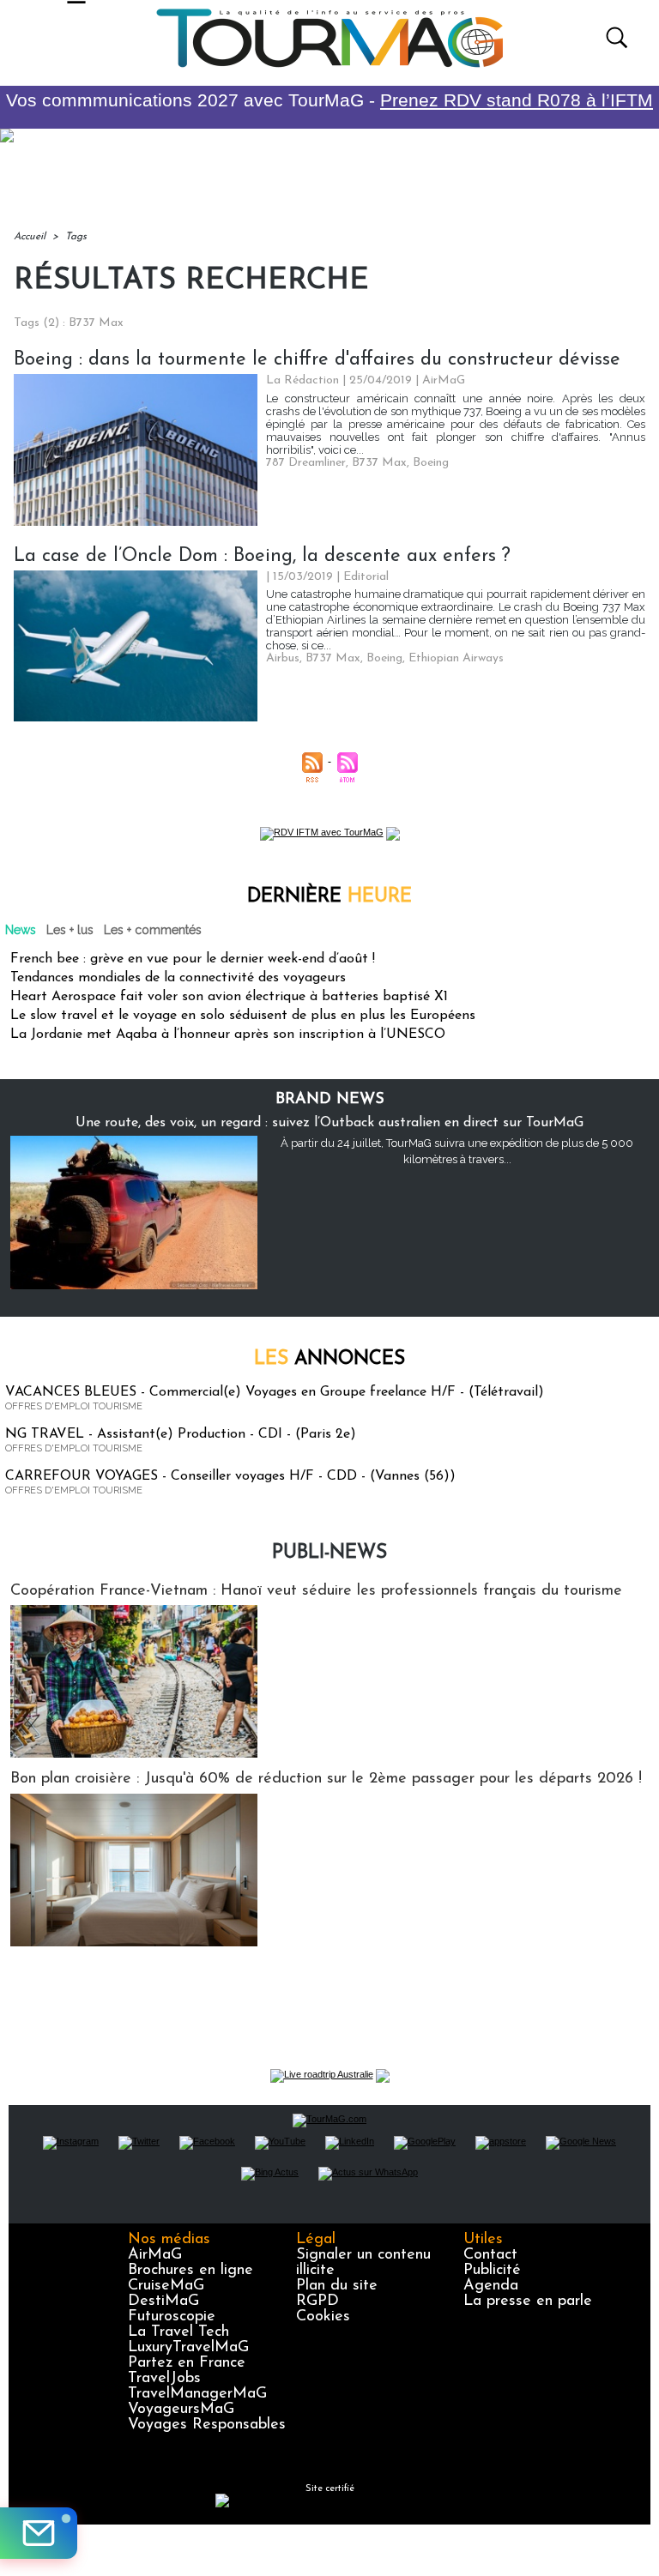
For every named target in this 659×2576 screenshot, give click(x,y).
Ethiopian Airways (456, 658)
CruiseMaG (166, 2286)
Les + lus (70, 930)
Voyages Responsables (207, 2425)
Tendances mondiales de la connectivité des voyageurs (178, 978)
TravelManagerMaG (197, 2394)
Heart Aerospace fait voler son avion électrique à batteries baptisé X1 (229, 997)
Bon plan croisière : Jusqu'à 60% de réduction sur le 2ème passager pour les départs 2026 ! (326, 1779)
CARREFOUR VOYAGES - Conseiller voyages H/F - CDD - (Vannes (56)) (230, 1476)
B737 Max (379, 463)
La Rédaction (302, 380)
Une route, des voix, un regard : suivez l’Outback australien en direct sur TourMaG (329, 1123)
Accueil (30, 237)
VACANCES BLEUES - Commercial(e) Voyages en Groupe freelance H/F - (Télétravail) (275, 1392)
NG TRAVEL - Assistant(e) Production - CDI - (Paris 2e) (181, 1434)
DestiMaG (163, 2302)
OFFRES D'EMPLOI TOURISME (74, 1406)
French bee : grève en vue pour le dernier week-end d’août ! (193, 959)
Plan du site (337, 2286)
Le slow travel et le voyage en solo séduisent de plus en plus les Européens (243, 1016)
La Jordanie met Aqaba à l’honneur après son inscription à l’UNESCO (228, 1035)
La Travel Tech (178, 2332)
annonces (329, 1359)
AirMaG (155, 2255)
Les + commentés (153, 930)
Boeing (431, 463)
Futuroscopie (172, 2317)
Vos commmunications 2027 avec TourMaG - (329, 100)
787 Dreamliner (306, 463)
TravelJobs (164, 2379)
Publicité (492, 2271)
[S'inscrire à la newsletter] (39, 2533)
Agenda (491, 2286)
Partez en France (187, 2363)
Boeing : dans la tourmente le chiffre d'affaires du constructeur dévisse (317, 360)
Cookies (323, 2317)
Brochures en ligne (190, 2271)
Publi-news (329, 1553)
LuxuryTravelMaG (188, 2348)
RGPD (317, 2302)
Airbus (283, 658)
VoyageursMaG (181, 2410)
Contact (490, 2255)
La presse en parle (528, 2302)
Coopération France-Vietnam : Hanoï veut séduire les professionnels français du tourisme (316, 1591)
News (21, 930)
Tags (76, 237)
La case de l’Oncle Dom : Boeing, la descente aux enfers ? (262, 556)
